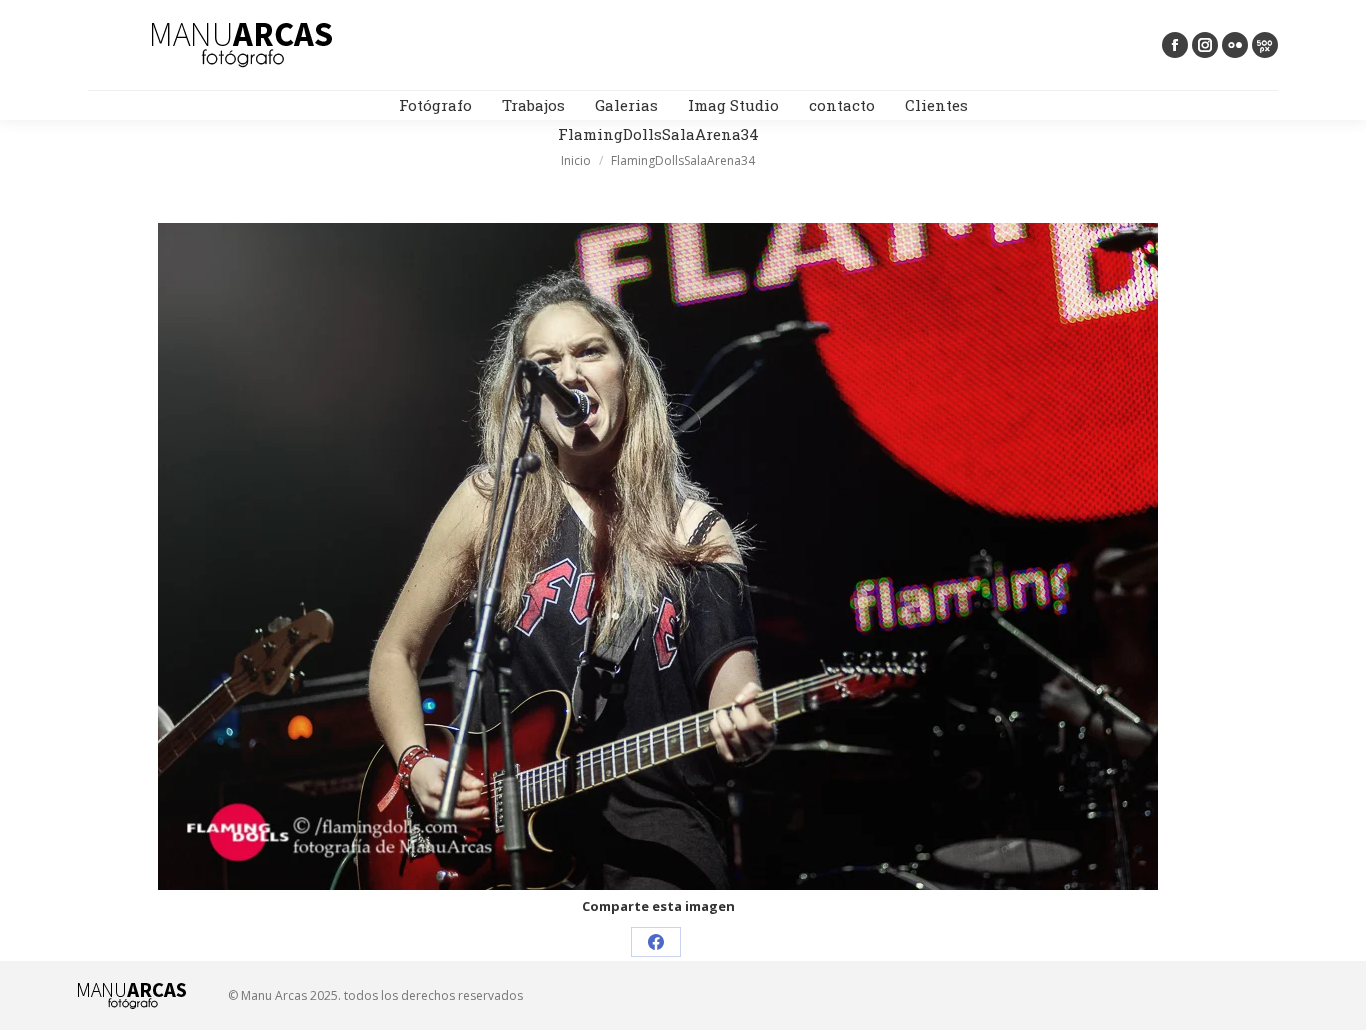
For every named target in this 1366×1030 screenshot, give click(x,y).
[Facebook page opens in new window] (1175, 45)
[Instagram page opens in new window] (1205, 45)
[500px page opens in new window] (1265, 45)
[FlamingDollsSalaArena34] (658, 556)
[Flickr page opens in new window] (1235, 45)
